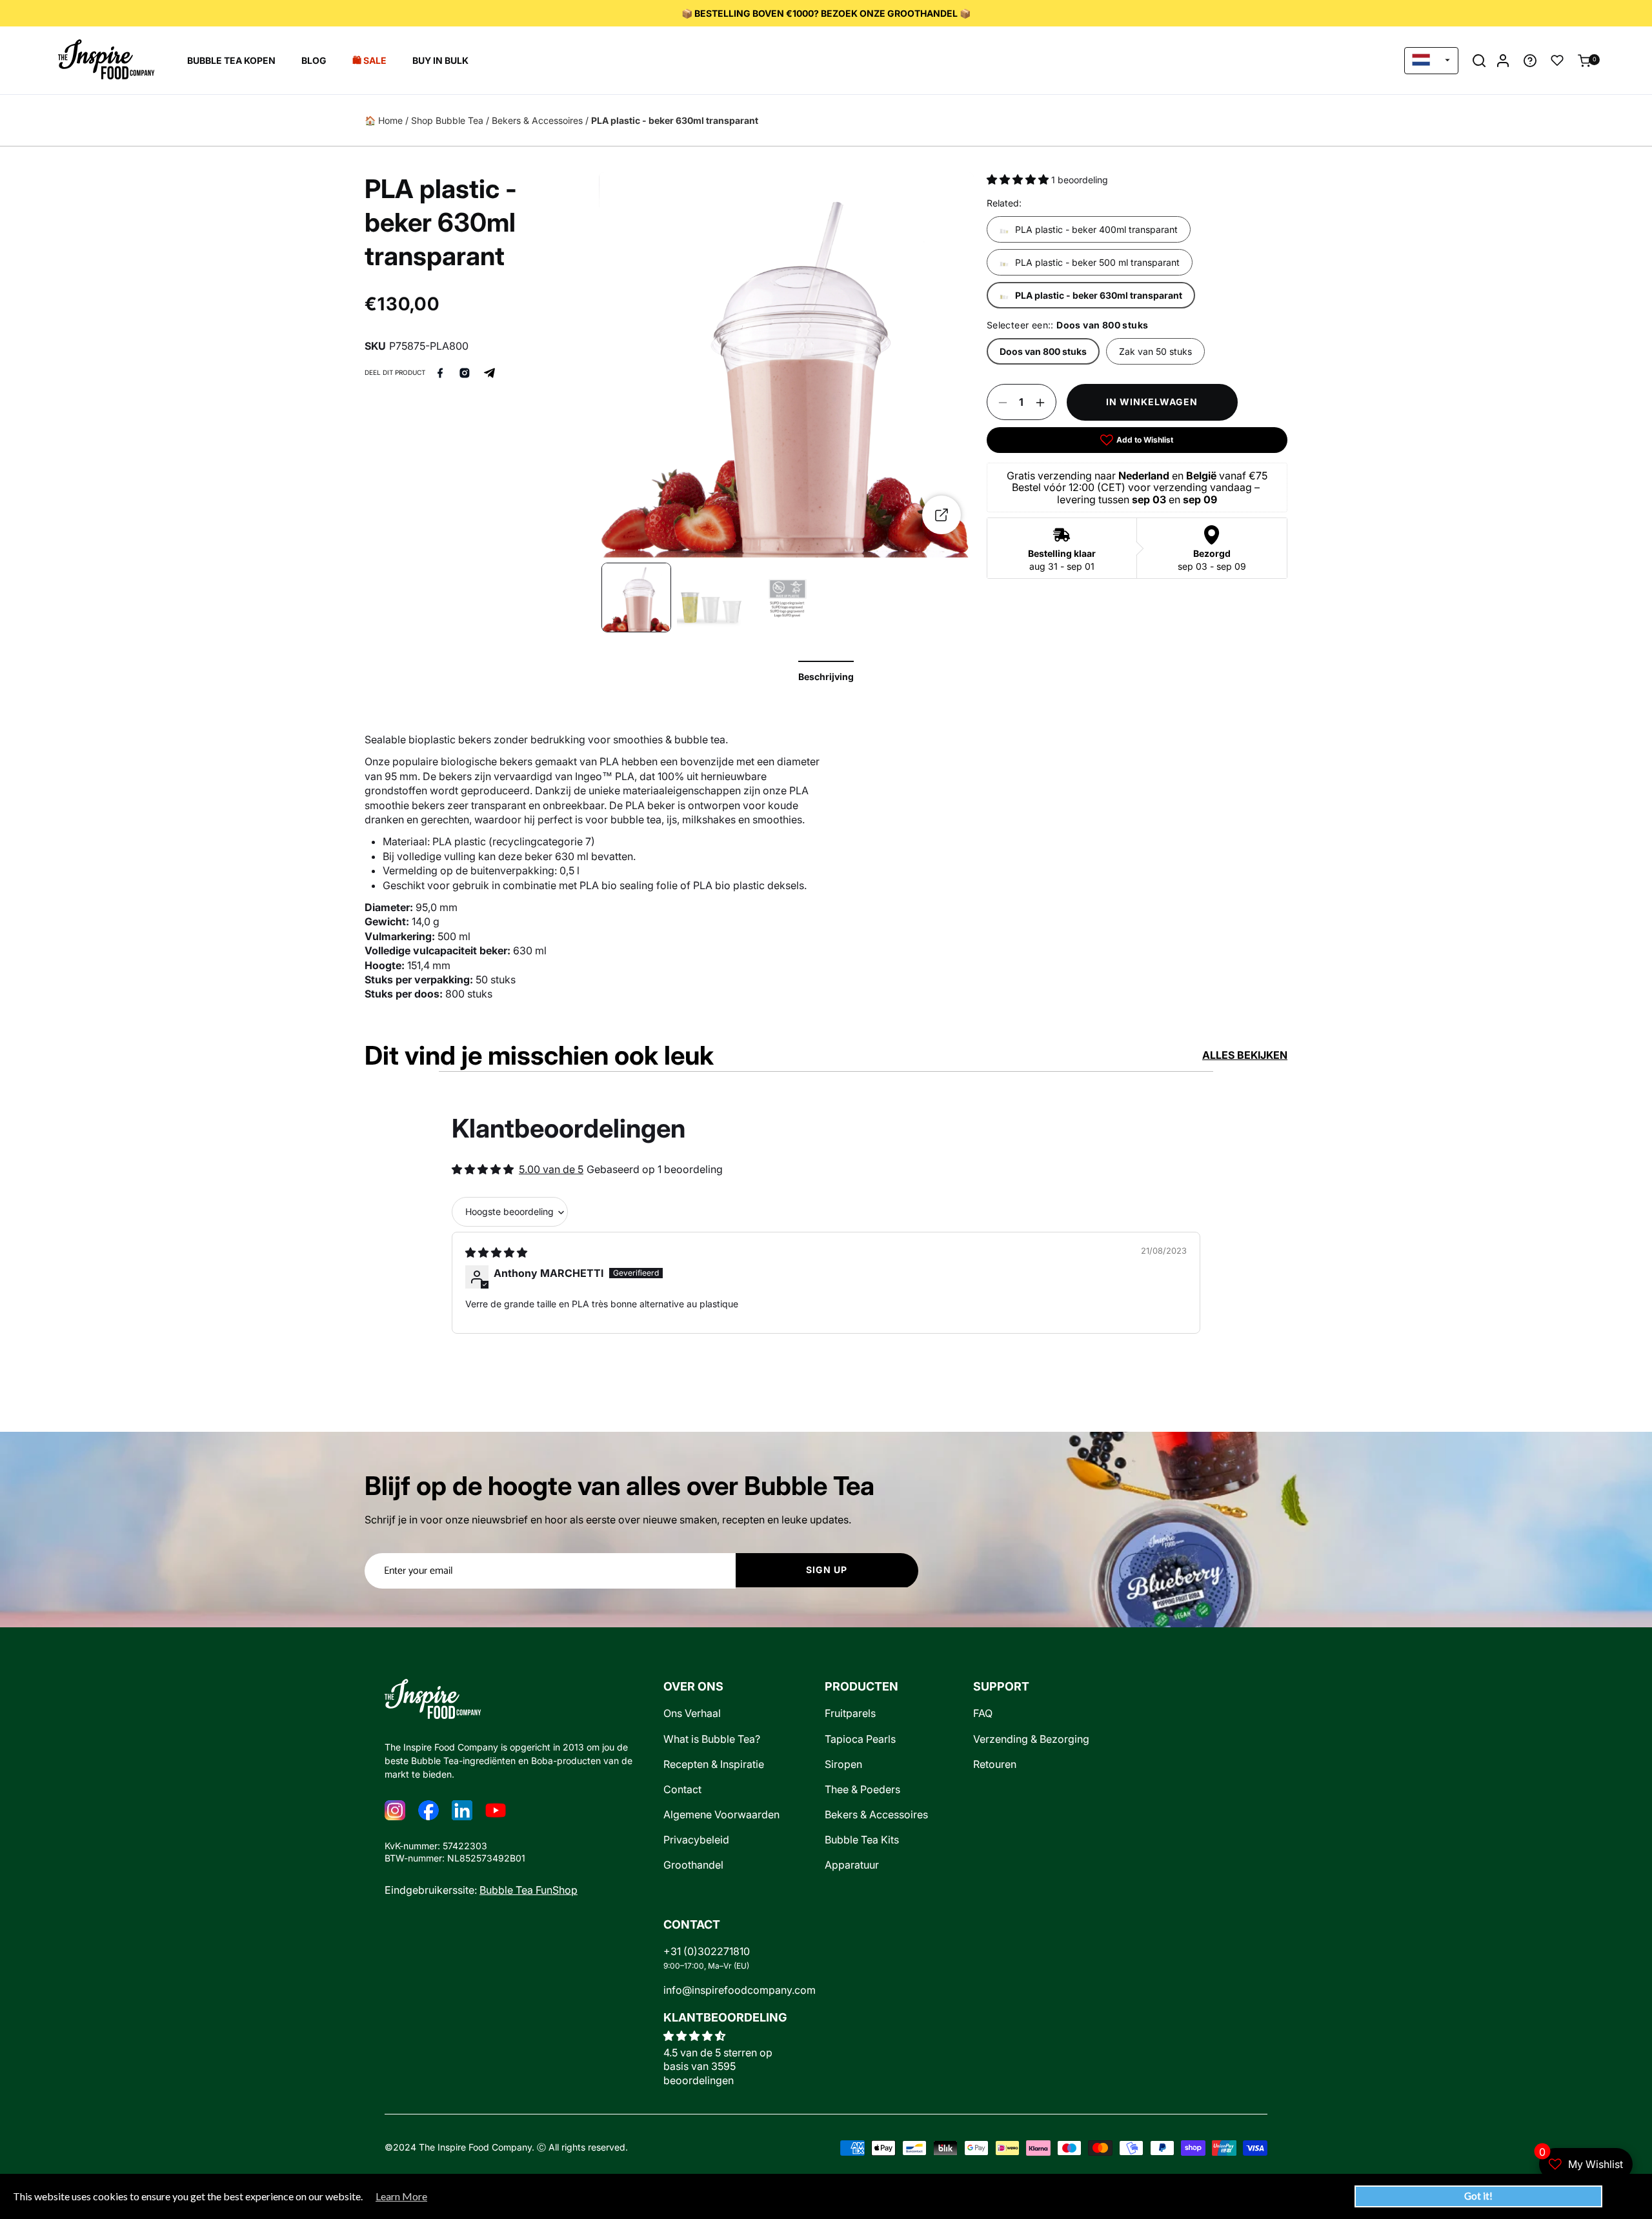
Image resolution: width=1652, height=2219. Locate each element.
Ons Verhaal (692, 1713)
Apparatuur (852, 1865)
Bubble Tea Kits (862, 1840)
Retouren (995, 1764)
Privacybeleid (696, 1840)
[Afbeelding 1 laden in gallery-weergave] (636, 597)
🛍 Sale (369, 60)
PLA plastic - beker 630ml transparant (1099, 296)
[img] (496, 1252)
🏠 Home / (387, 120)
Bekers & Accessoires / (540, 120)
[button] (1479, 61)
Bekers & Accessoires (876, 1815)
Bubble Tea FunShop (529, 1890)
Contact (682, 1790)
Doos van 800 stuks (1043, 352)
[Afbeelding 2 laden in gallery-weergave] (711, 597)
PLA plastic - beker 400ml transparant (1096, 230)
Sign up (827, 1570)
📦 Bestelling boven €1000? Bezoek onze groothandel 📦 (826, 13)
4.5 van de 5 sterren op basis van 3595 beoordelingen (718, 2066)
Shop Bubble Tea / (450, 120)
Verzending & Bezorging (1031, 1739)
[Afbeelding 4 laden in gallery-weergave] (786, 597)
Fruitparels (850, 1713)
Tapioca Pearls (860, 1739)
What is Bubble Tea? (712, 1739)
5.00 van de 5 (551, 1169)
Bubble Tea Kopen (231, 60)
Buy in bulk (440, 60)
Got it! (1478, 2196)
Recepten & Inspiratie (714, 1764)
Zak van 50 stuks (1155, 352)
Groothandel (693, 1865)
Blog (314, 60)
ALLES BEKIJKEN (1245, 1055)
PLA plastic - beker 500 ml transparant (1097, 263)
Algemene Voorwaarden (721, 1815)
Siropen (843, 1764)
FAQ (983, 1713)
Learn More (401, 2196)
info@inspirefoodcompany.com (740, 1990)
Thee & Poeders (862, 1790)
